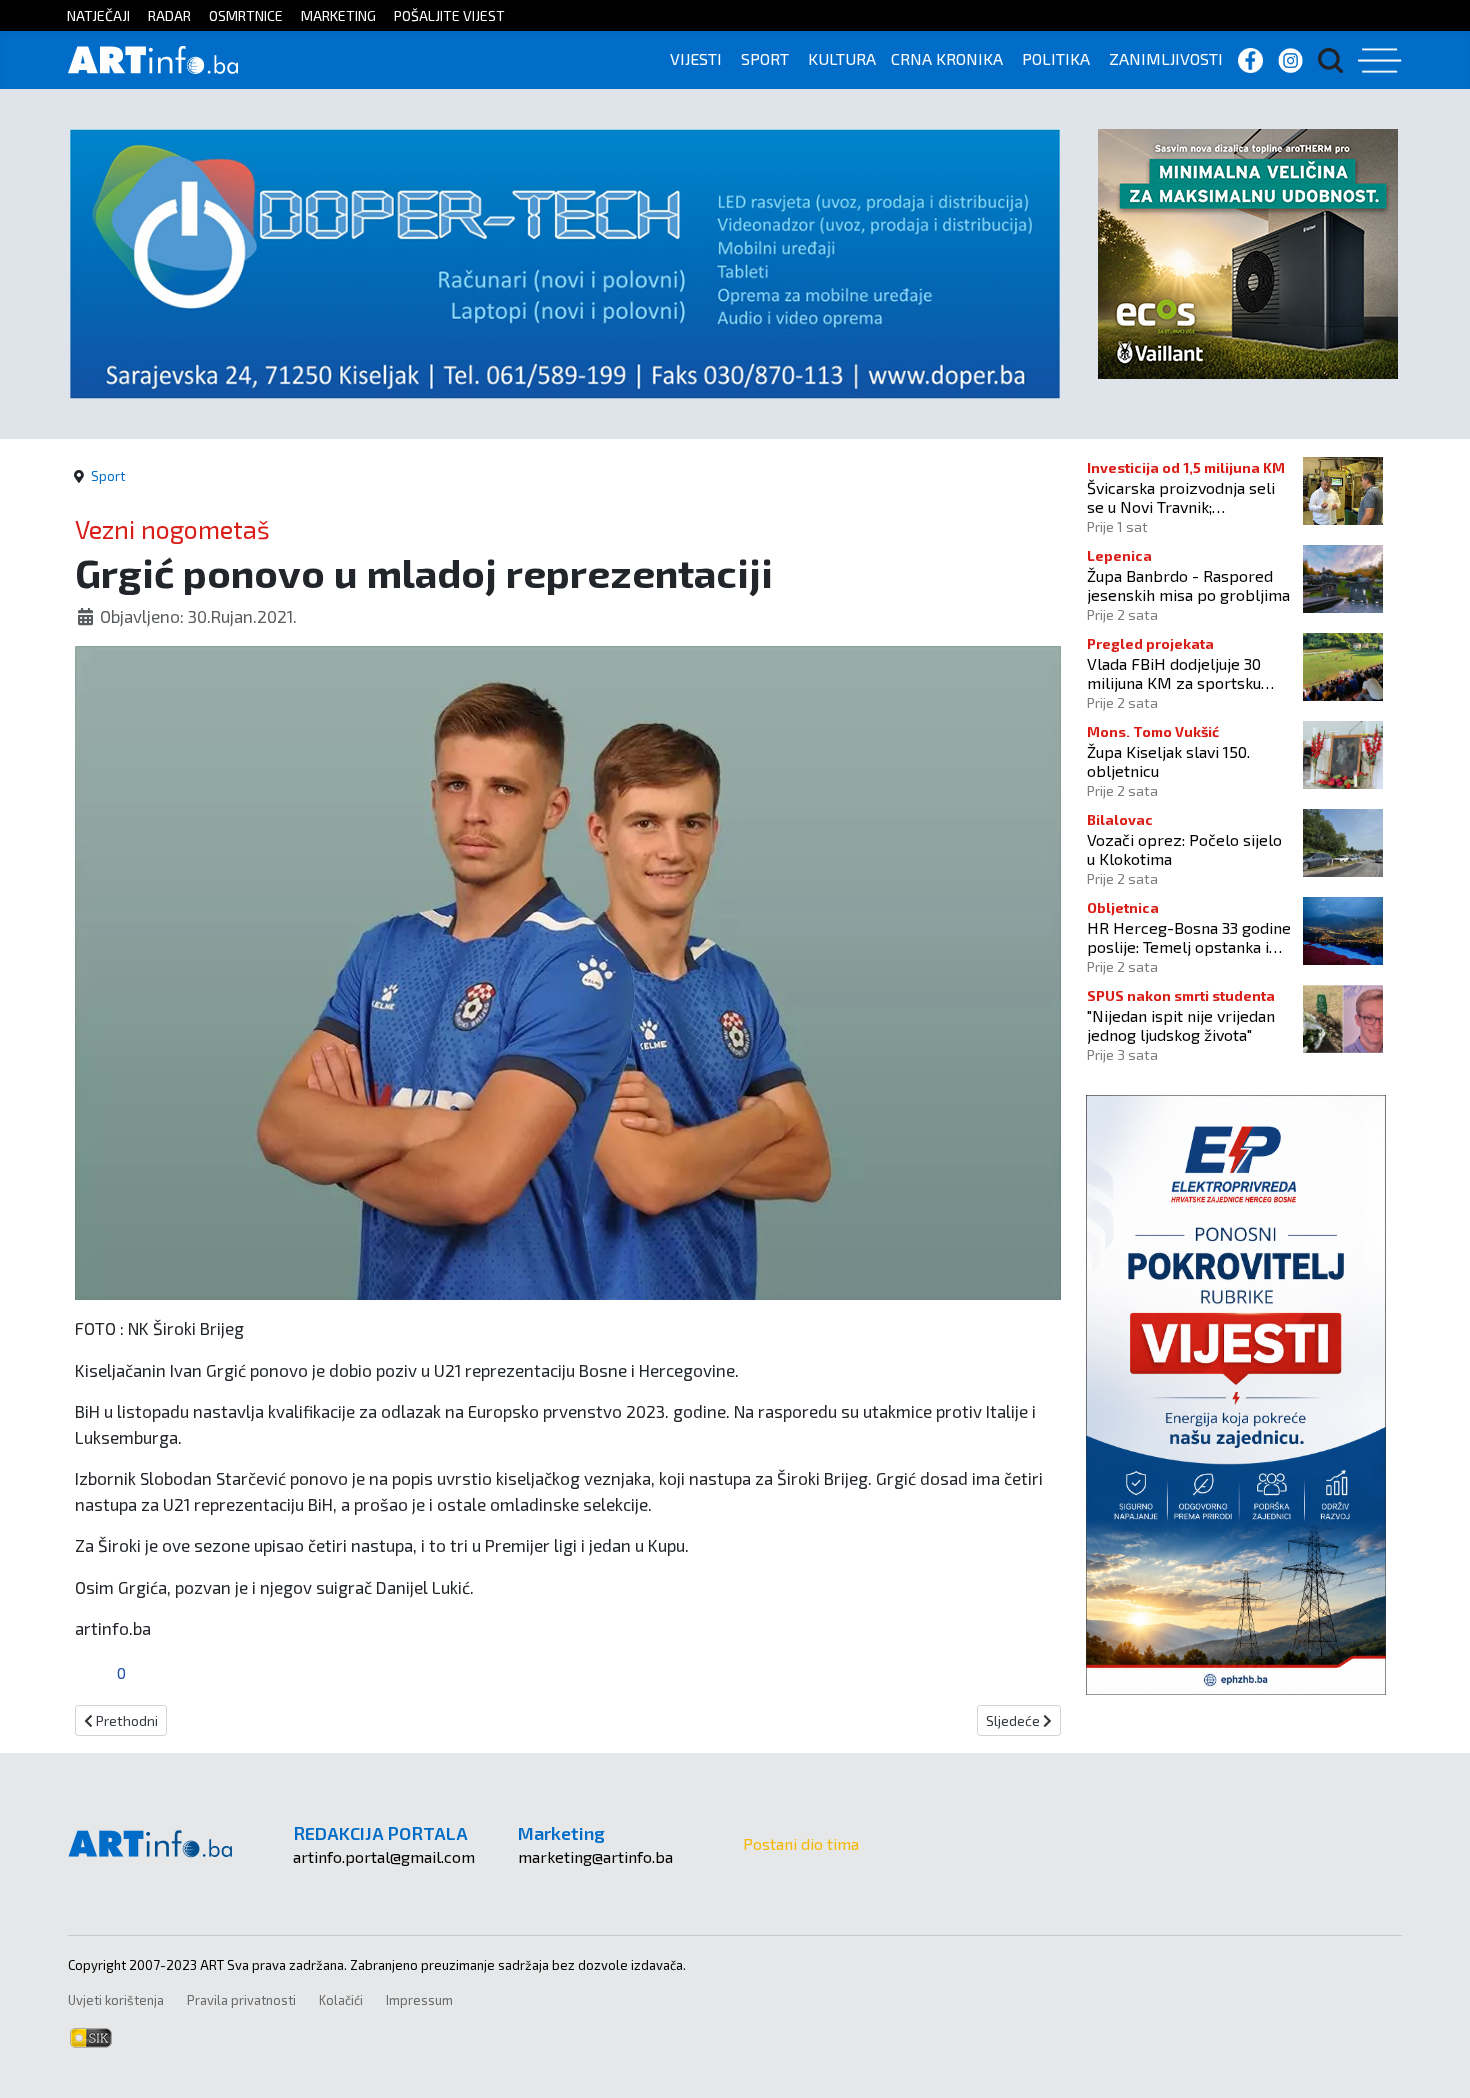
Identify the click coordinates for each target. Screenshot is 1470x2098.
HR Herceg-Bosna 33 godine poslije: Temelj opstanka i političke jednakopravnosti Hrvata (1189, 937)
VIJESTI (696, 58)
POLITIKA (1056, 58)
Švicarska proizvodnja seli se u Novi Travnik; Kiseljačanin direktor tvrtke (1185, 497)
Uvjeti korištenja (116, 2000)
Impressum (419, 2000)
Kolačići (341, 2000)
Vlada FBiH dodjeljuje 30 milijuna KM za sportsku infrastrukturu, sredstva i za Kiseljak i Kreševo (1186, 673)
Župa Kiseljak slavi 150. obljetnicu (1168, 761)
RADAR (169, 15)
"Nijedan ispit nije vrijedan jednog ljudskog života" (1181, 1025)
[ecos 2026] (1248, 251)
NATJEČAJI (98, 15)
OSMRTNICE (246, 15)
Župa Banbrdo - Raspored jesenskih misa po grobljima (1188, 585)
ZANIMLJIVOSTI (1166, 58)
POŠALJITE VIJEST (449, 15)
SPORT (765, 58)
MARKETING (338, 15)
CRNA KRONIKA (947, 58)
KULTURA (842, 58)
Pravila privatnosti (241, 2000)
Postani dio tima (801, 1843)
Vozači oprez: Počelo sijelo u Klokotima (1184, 849)
